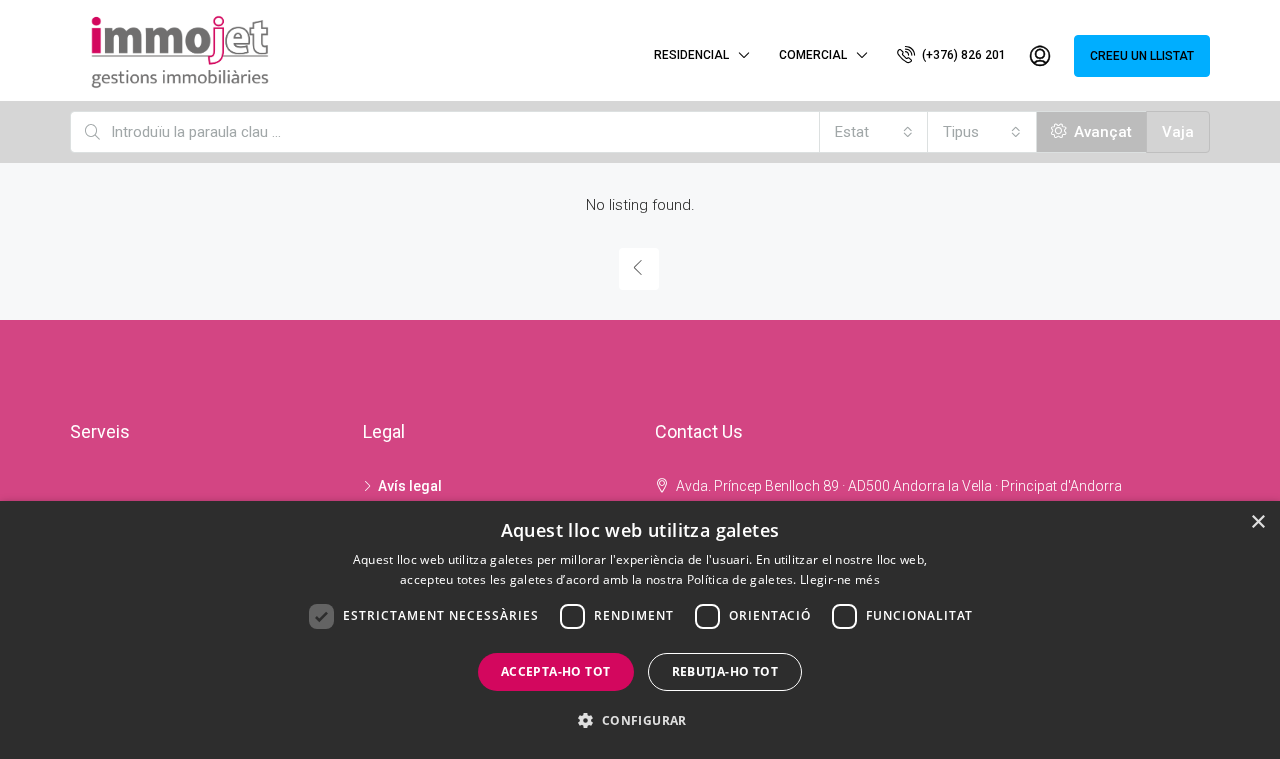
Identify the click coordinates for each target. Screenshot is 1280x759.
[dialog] (640, 630)
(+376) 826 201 (962, 55)
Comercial (813, 55)
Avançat (1101, 132)
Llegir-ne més (840, 579)
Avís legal (410, 486)
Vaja (1178, 132)
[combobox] (874, 132)
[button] (639, 720)
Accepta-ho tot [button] (556, 671)
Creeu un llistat (1142, 56)
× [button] (1257, 522)
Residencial (691, 55)
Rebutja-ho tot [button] (725, 671)
